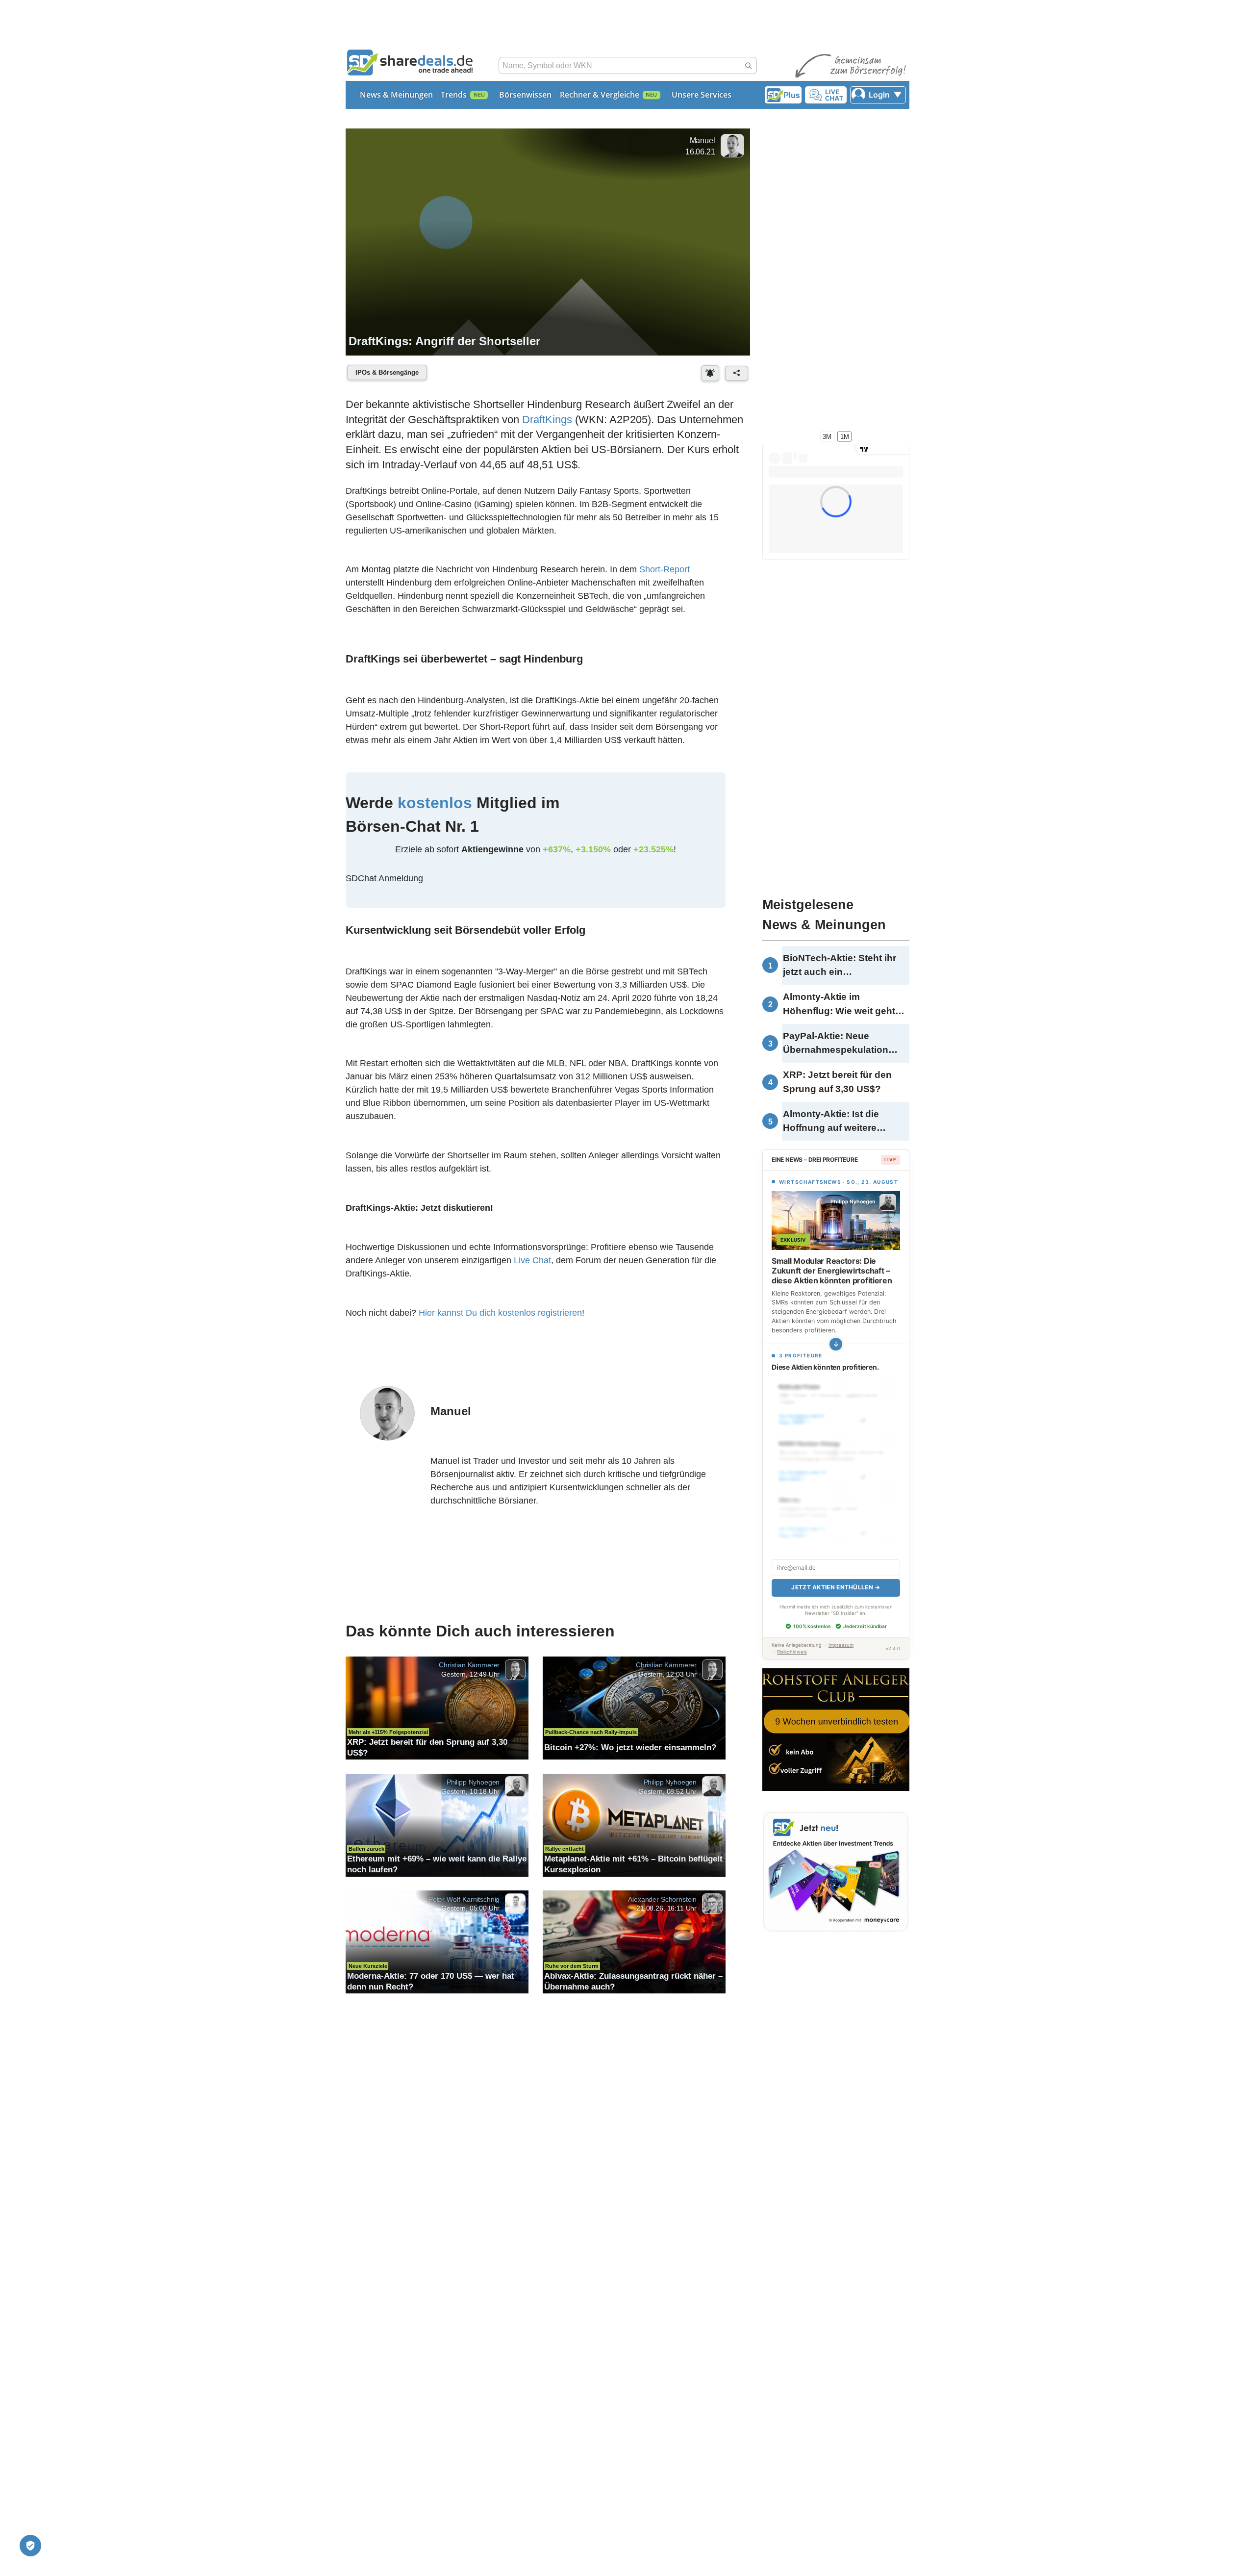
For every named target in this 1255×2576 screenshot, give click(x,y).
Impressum (841, 1634)
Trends (454, 95)
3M (827, 436)
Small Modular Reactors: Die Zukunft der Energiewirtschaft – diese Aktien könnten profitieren (832, 1271)
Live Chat (532, 1264)
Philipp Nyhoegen (473, 1786)
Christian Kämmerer (469, 1670)
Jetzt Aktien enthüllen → (836, 1576)
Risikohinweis (792, 1641)
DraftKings (547, 420)
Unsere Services (702, 95)
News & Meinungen (396, 95)
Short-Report (665, 570)
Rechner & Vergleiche (600, 95)
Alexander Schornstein (662, 1904)
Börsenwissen (525, 95)
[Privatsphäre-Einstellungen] (30, 2546)
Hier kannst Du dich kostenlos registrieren (500, 1316)
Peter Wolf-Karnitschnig (464, 1904)
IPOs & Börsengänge (387, 372)
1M (845, 436)
